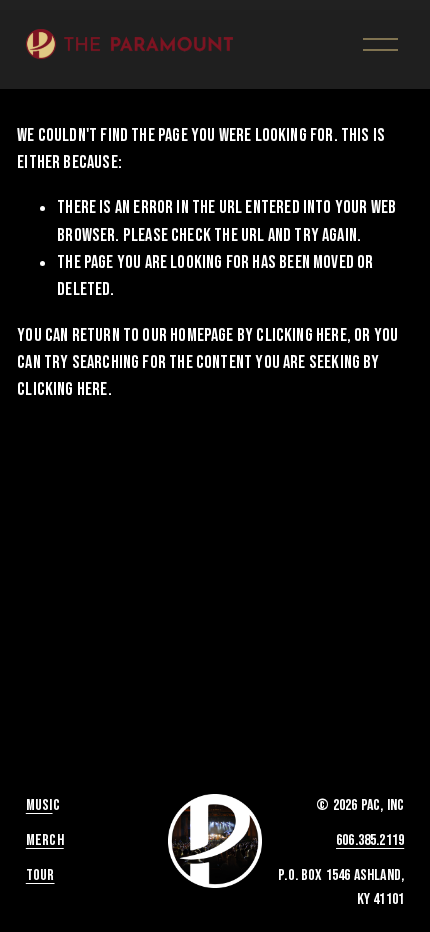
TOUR (40, 875)
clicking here (301, 335)
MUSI (39, 805)
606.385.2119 (370, 840)
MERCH (45, 840)
